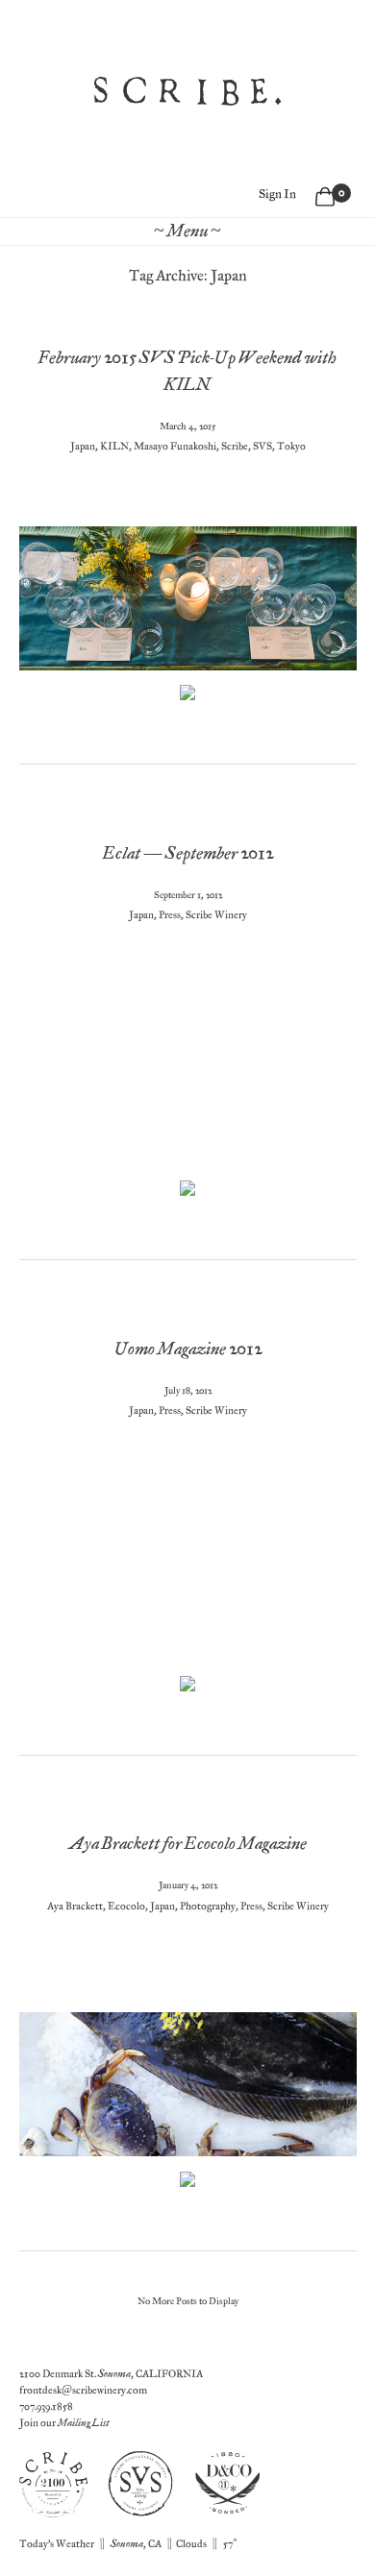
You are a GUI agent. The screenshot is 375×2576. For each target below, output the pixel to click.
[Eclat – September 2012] (187, 1188)
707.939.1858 (46, 2406)
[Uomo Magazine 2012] (187, 1684)
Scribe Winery (216, 915)
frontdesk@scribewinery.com (83, 2390)
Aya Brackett (75, 1906)
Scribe (235, 446)
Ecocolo (126, 1906)
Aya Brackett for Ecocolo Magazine (188, 1844)
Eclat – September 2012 (188, 853)
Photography (208, 1906)
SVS (262, 446)
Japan (83, 446)
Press (170, 915)
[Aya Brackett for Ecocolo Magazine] (187, 2178)
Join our (64, 2423)
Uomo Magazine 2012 (188, 1349)
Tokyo (291, 446)
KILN (114, 446)
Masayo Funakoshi (175, 446)
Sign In (277, 194)
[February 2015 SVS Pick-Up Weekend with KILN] (187, 693)
